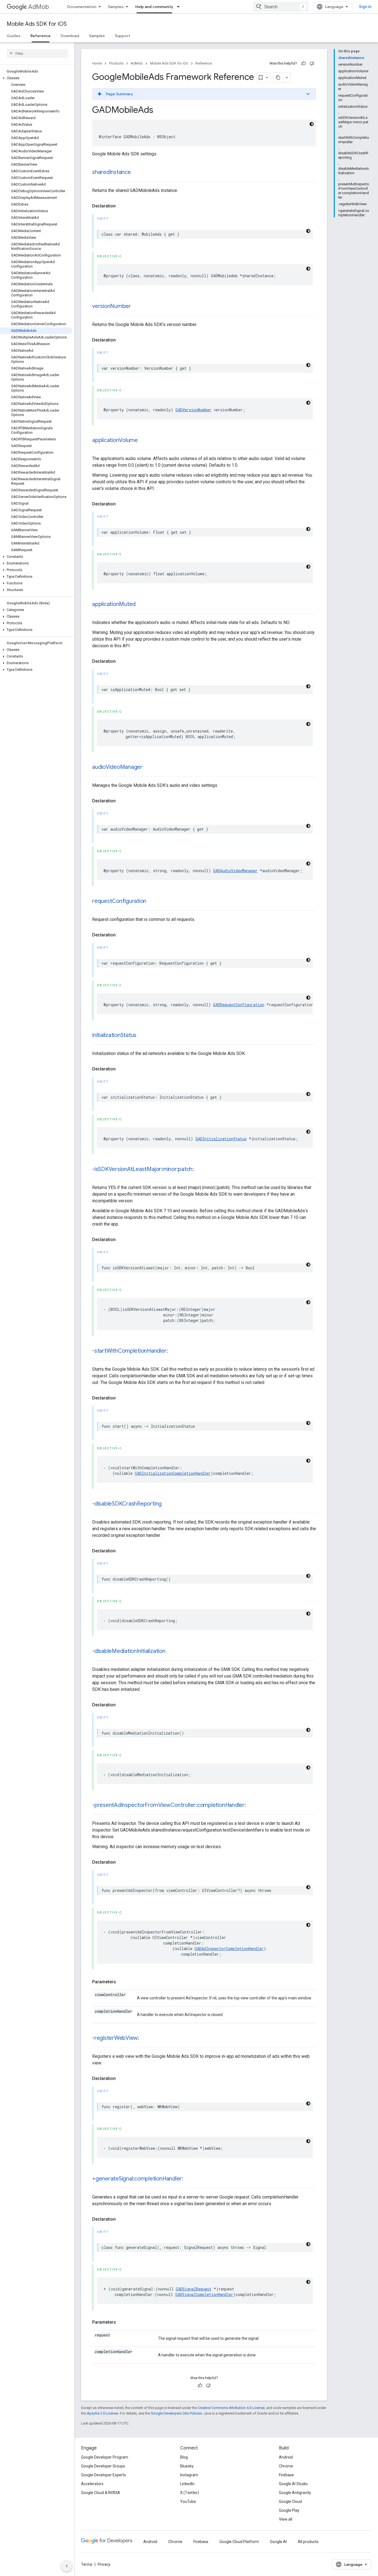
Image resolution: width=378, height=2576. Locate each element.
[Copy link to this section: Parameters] (121, 1982)
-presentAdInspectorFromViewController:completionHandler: (169, 1805)
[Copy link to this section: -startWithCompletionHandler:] (173, 1351)
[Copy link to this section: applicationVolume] (143, 441)
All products (308, 2542)
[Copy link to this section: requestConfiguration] (152, 902)
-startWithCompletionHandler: (130, 1351)
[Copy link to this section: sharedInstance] (136, 173)
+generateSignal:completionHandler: (138, 2179)
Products (116, 63)
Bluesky (187, 2466)
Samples (116, 7)
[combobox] (281, 7)
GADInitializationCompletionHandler (173, 1473)
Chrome (286, 2466)
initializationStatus (114, 1035)
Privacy (104, 2564)
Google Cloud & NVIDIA (101, 2493)
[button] (36, 78)
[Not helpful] (312, 63)
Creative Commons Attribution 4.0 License (231, 2408)
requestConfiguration (119, 901)
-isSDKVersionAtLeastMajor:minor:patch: (143, 1169)
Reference (41, 36)
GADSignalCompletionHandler (204, 2294)
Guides (14, 36)
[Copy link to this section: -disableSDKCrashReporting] (167, 1504)
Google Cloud (290, 2501)
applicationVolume (115, 440)
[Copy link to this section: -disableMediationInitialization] (171, 1652)
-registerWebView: (116, 2038)
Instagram (189, 2475)
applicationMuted (114, 604)
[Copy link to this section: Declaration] (121, 206)
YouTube (188, 2501)
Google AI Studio (293, 2484)
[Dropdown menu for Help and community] (180, 7)
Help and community (154, 7)
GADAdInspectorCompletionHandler (229, 1949)
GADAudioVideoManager (235, 871)
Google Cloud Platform (239, 2542)
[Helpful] (304, 63)
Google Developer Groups (103, 2466)
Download (70, 36)
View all (286, 2519)
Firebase (286, 2475)
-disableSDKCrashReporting (127, 1504)
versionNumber (112, 306)
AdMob (39, 7)
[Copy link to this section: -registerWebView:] (145, 2038)
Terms (87, 2564)
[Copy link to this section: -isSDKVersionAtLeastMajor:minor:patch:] (199, 1170)
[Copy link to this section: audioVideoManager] (148, 767)
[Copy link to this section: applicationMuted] (141, 605)
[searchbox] (37, 53)
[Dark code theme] (312, 124)
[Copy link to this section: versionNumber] (136, 307)
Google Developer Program (105, 2457)
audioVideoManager (117, 767)
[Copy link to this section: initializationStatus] (142, 1036)
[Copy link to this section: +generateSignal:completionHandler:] (189, 2179)
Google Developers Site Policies (176, 2413)
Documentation (82, 7)
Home (97, 63)
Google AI (278, 2542)
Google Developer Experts (103, 2475)
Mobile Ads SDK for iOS (37, 24)
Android (286, 2457)
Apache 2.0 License (103, 2413)
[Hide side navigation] (67, 2566)
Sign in (365, 7)
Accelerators (92, 2484)
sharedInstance (112, 172)
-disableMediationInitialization (129, 1651)
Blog (184, 2457)
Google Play (289, 2510)
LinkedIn (187, 2484)
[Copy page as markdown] (278, 78)
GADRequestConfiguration (239, 1005)
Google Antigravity (295, 2493)
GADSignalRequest (194, 2289)
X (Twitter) (190, 2493)
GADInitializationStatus (221, 1139)
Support (122, 36)
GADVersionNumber (193, 410)
